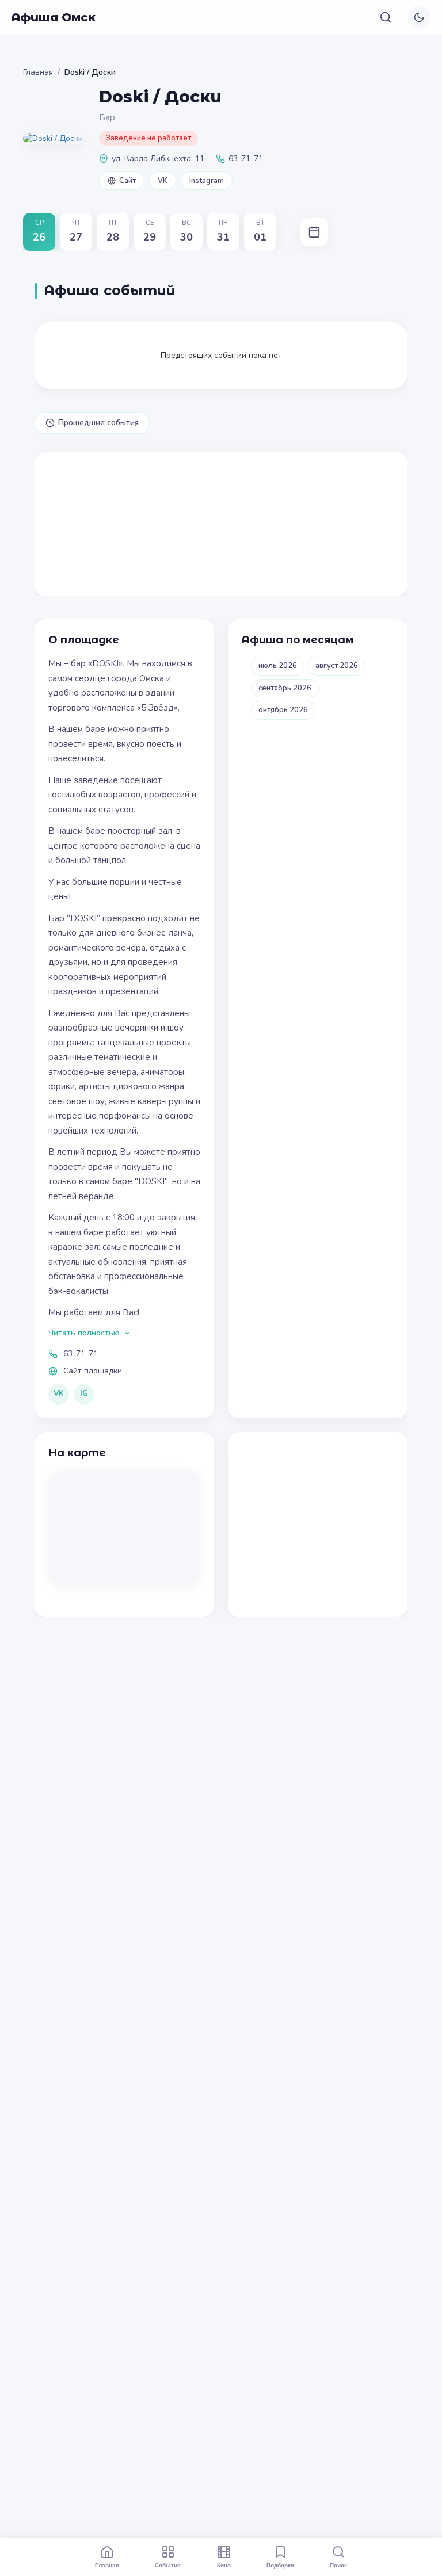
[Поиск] (386, 17)
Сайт (127, 181)
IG (84, 1394)
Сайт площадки (93, 1371)
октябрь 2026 (283, 710)
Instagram (207, 181)
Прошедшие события (98, 423)
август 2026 (337, 666)
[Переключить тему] (419, 17)
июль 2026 (278, 666)
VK (163, 181)
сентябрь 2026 (285, 688)
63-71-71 (81, 1354)
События (168, 2565)
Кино (224, 2565)
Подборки (280, 2565)
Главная (38, 72)
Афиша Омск (54, 17)
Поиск (338, 2565)
